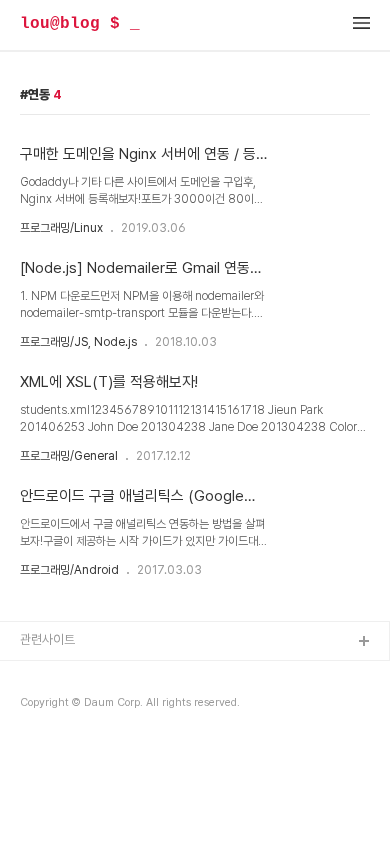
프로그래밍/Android (69, 570)
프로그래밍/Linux (61, 228)
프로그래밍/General (69, 456)
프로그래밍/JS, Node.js (78, 342)
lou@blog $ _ (80, 24)
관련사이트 (47, 639)
